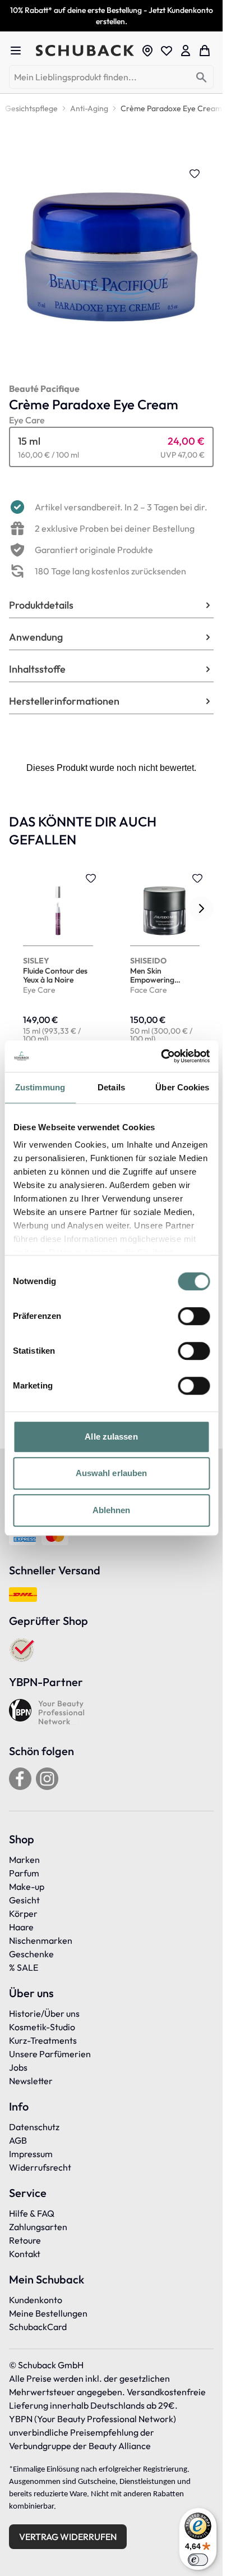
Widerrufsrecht (40, 2167)
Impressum (31, 2154)
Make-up (27, 1887)
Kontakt (25, 2254)
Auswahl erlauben (112, 1473)
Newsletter (31, 2081)
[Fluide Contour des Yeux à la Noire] (58, 959)
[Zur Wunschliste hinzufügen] (195, 173)
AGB (18, 2140)
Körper (23, 1913)
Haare (21, 1927)
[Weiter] (201, 908)
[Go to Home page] (85, 51)
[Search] (202, 78)
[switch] (194, 1316)
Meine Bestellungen (48, 2313)
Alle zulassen (111, 1437)
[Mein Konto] (186, 51)
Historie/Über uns (44, 2013)
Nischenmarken (41, 1940)
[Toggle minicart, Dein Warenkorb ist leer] (205, 51)
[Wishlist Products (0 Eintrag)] (167, 51)
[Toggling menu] (20, 51)
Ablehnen (112, 1510)
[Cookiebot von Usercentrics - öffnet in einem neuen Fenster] (161, 1056)
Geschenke (31, 1954)
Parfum (24, 1873)
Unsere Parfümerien (50, 2054)
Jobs (18, 2067)
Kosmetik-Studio (42, 2027)
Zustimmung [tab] (40, 1087)
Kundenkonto (36, 2300)
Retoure (25, 2240)
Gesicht (24, 1900)
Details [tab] (111, 1087)
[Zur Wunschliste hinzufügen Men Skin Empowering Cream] (197, 878)
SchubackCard (38, 2327)
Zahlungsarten (38, 2227)
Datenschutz (34, 2127)
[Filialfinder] (147, 51)
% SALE (24, 1967)
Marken (24, 1860)
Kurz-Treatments (43, 2040)
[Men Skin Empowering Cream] (165, 959)
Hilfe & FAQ (32, 2213)
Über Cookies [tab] (182, 1087)
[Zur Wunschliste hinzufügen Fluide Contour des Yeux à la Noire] (91, 878)
